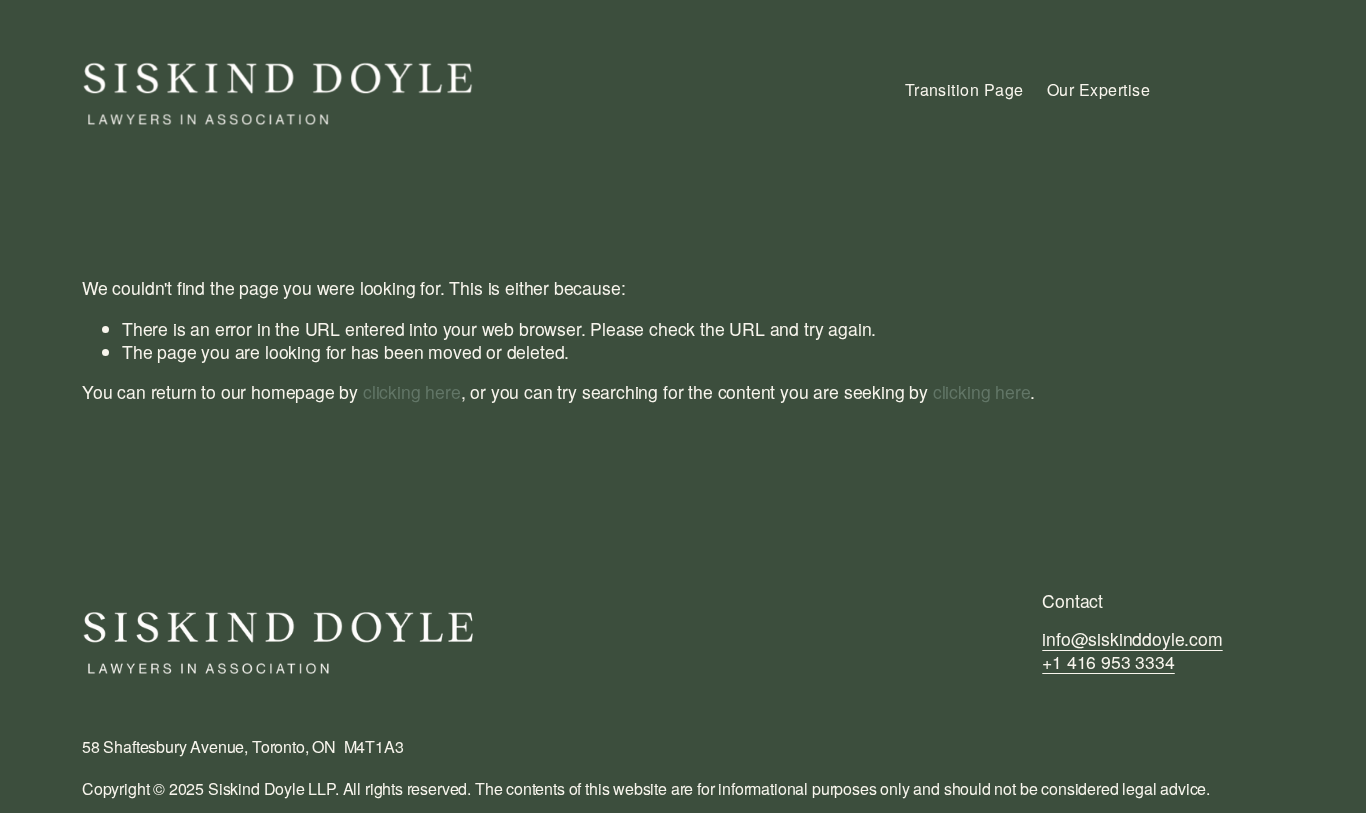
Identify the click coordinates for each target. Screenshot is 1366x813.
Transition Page (964, 89)
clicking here (412, 391)
